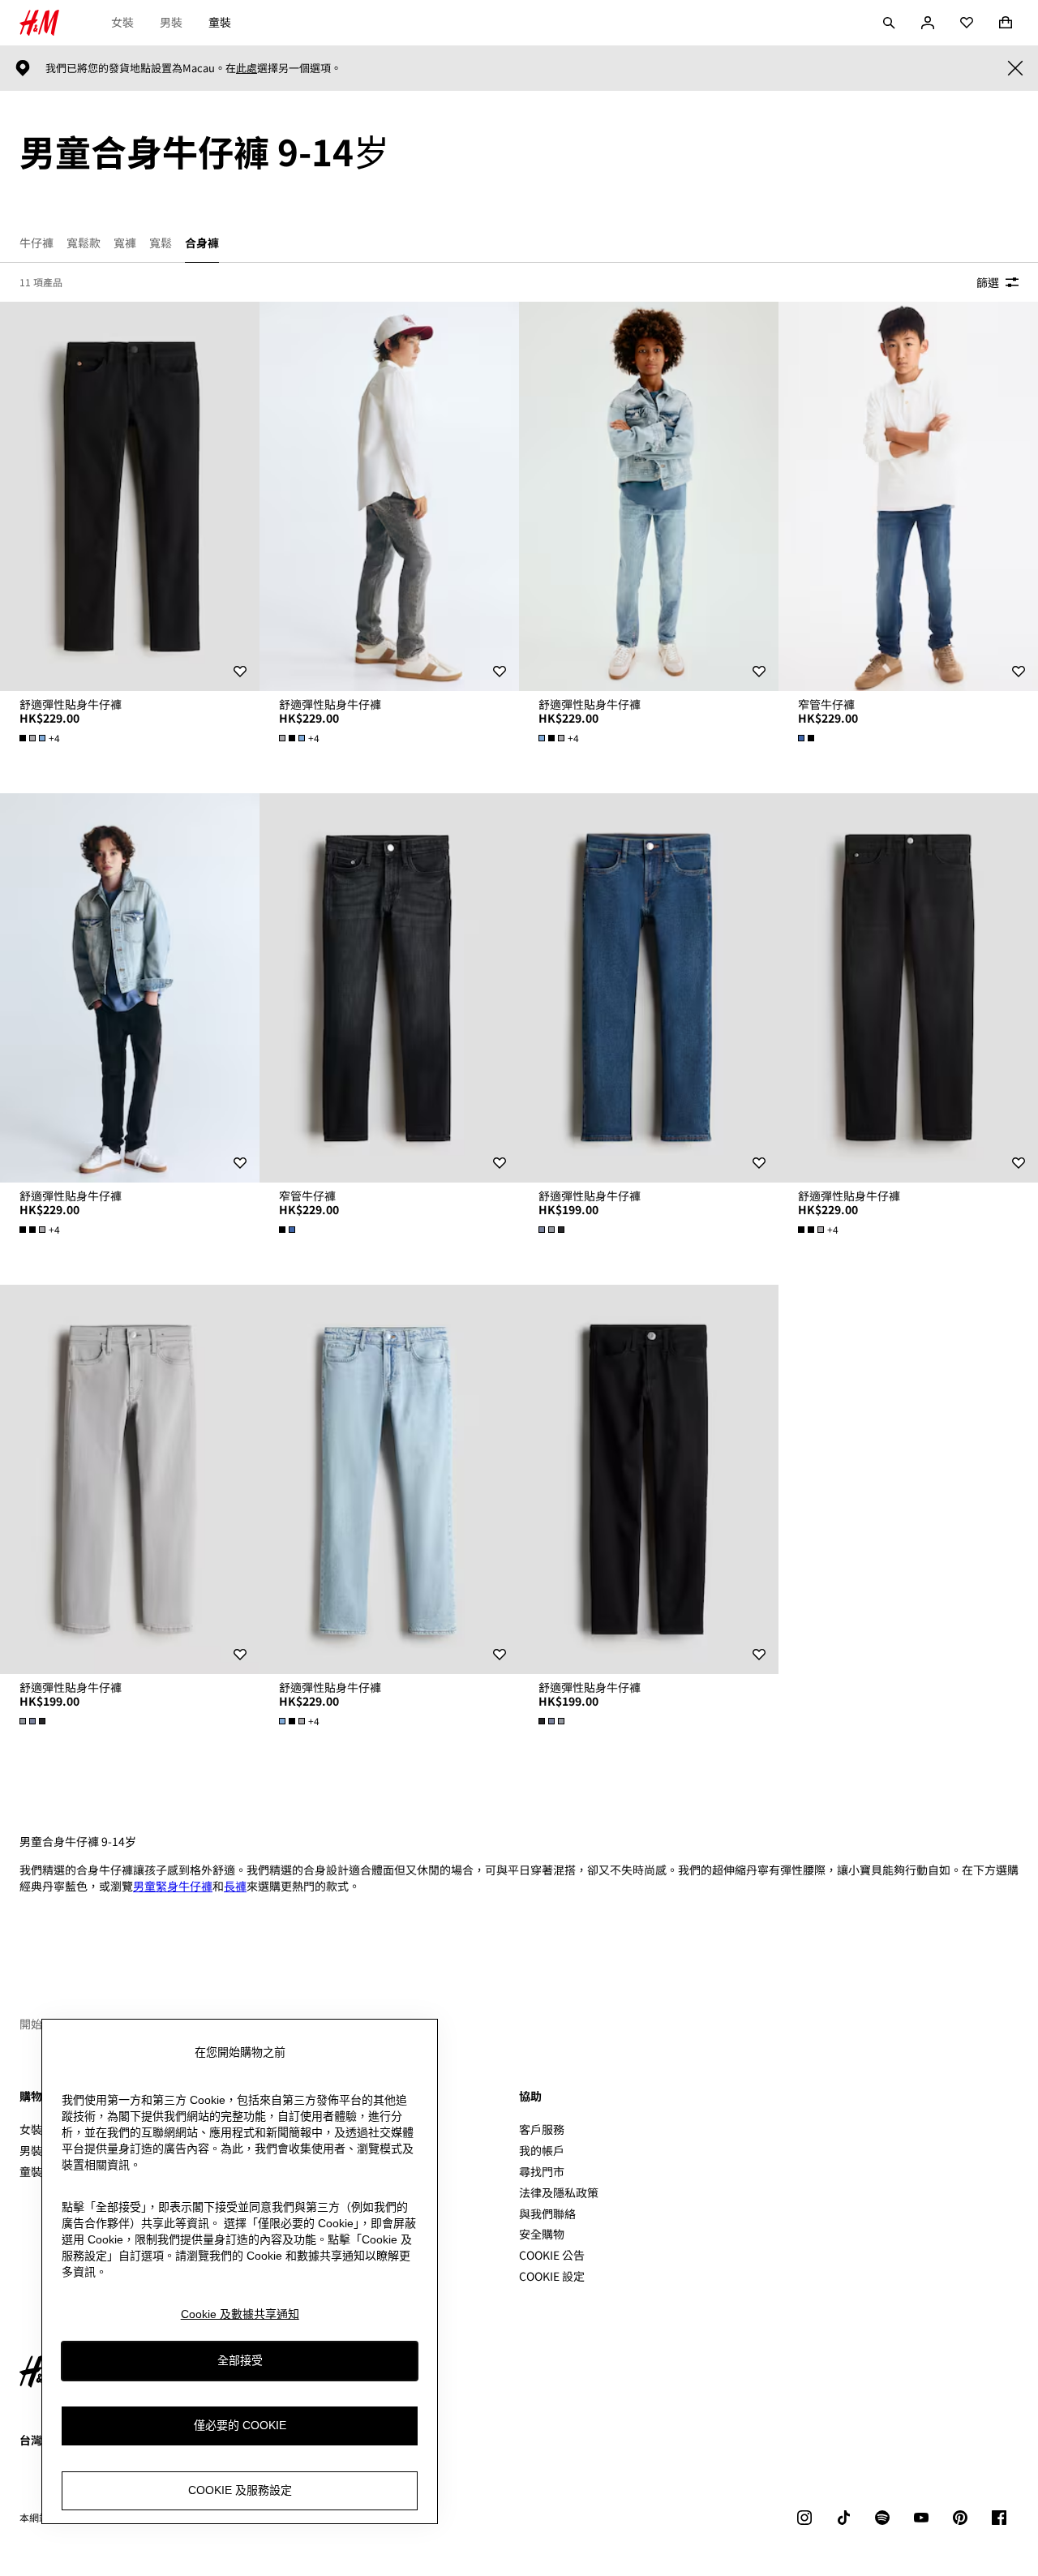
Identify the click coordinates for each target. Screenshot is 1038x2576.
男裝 (171, 22)
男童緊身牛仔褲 (173, 1886)
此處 (247, 68)
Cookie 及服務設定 (240, 2491)
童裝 (220, 22)
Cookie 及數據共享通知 (240, 2314)
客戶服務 (542, 2129)
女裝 (122, 22)
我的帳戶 (542, 2150)
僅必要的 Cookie (240, 2426)
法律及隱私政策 (559, 2192)
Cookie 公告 (552, 2255)
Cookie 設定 (552, 2276)
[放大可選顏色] (808, 738)
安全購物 (542, 2234)
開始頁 (36, 2024)
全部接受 (240, 2361)
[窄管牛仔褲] (908, 496)
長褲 (235, 1886)
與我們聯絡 (547, 2213)
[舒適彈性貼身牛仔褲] (130, 496)
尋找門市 (542, 2171)
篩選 (988, 282)
